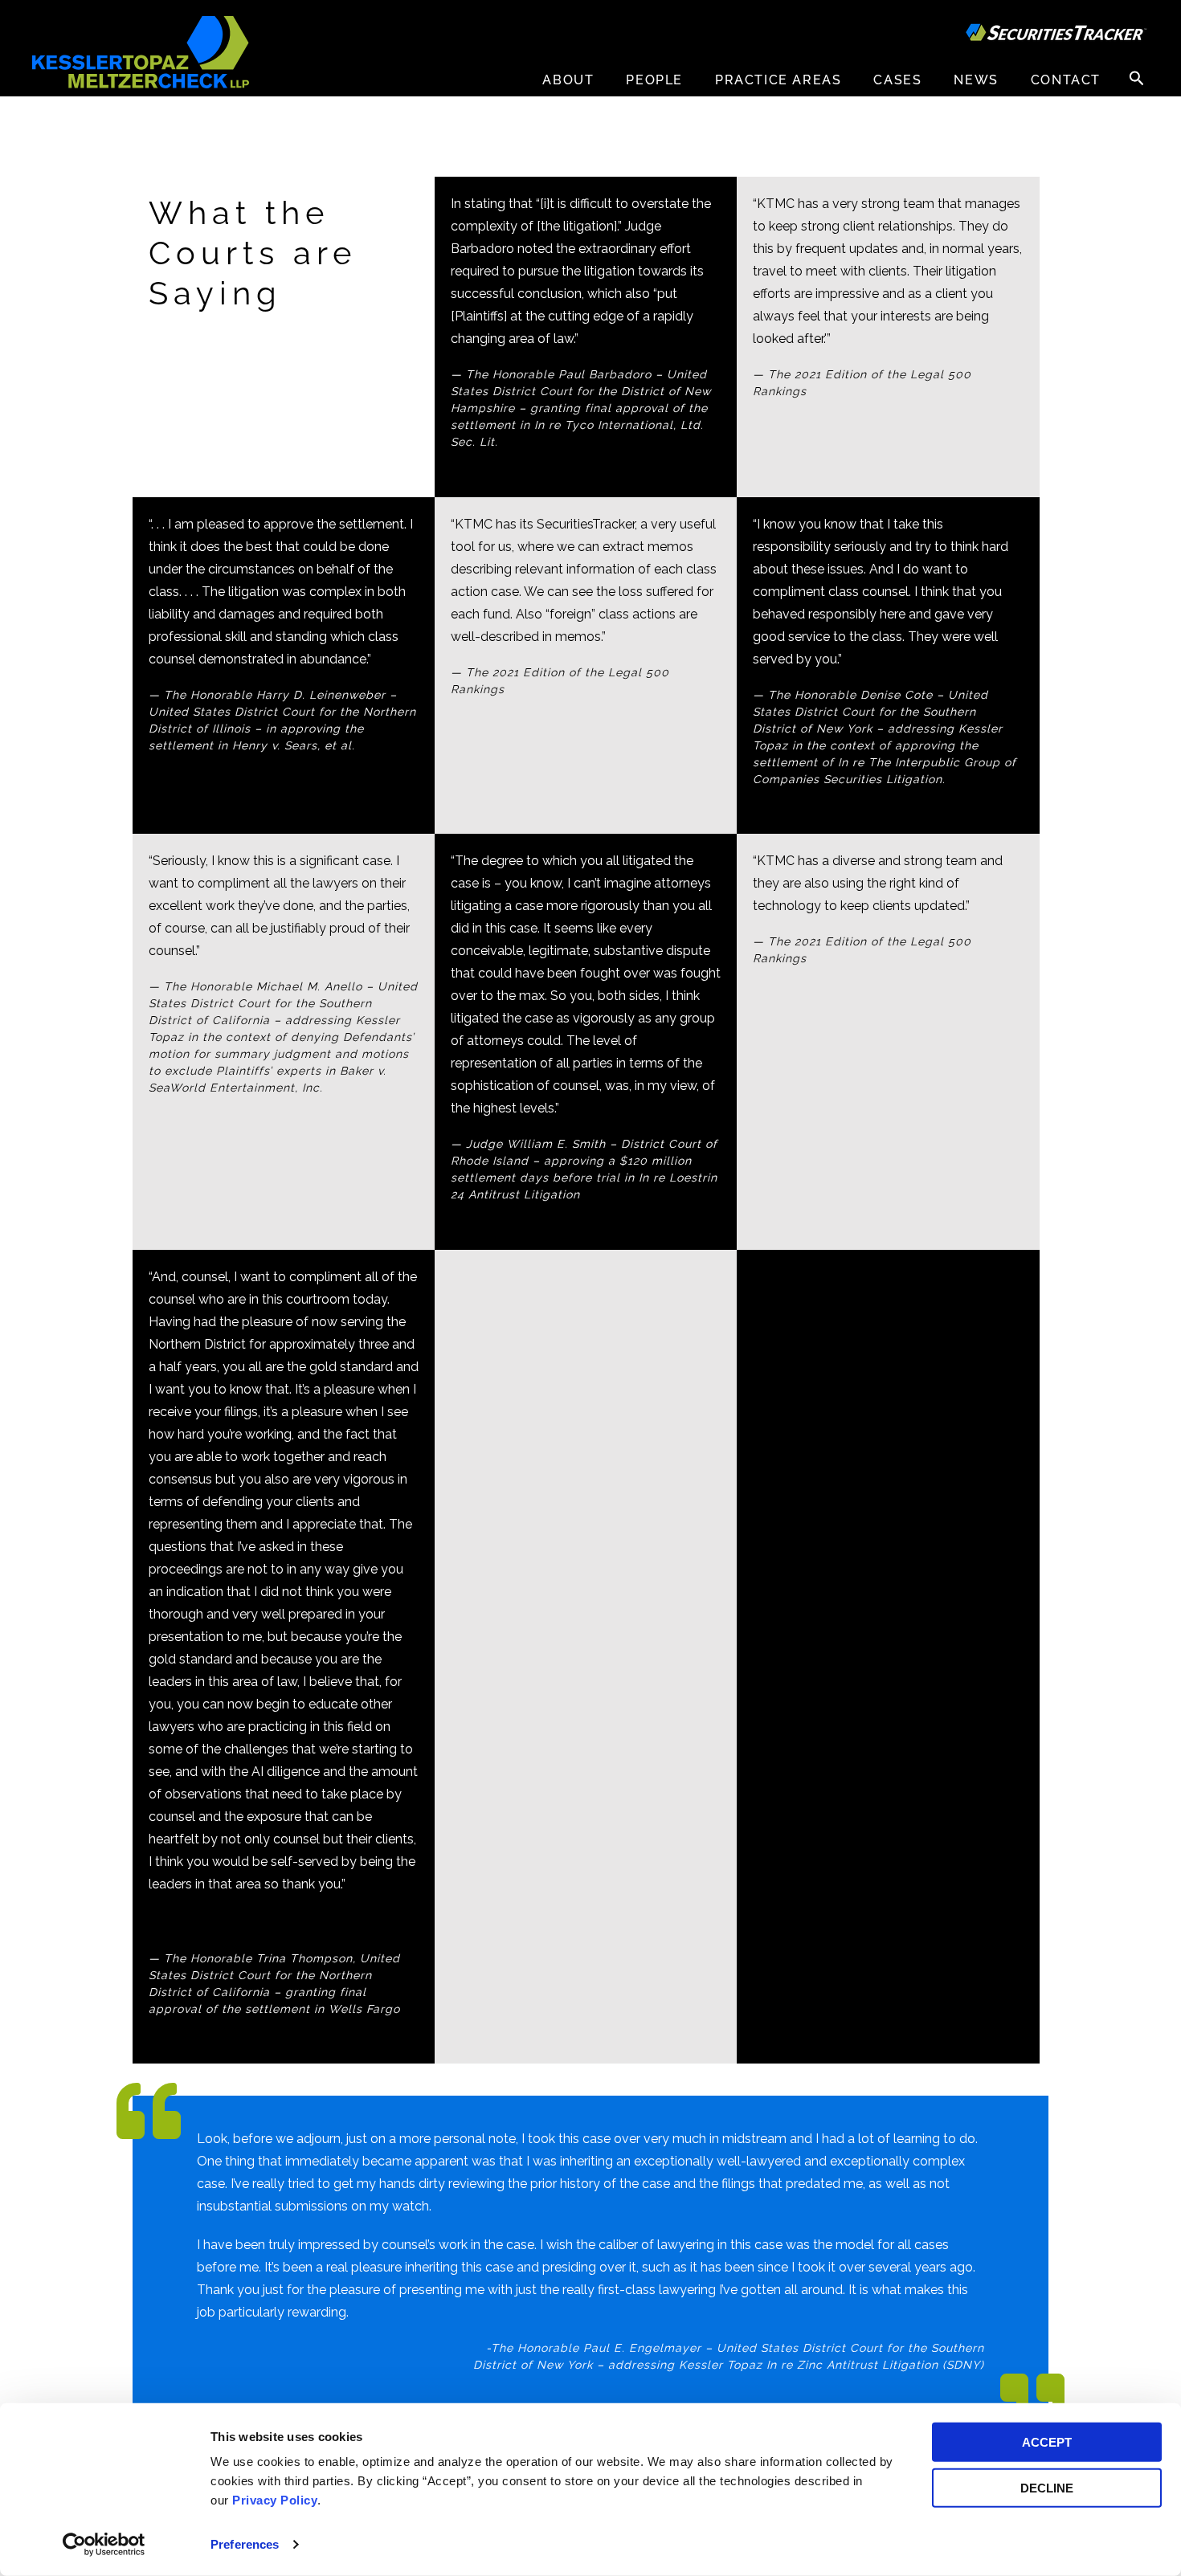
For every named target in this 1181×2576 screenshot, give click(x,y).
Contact (1066, 80)
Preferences (245, 2544)
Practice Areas (778, 80)
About (568, 80)
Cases (897, 80)
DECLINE (1047, 2487)
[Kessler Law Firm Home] (141, 51)
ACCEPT (1047, 2442)
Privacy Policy (275, 2500)
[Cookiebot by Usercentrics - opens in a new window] (104, 2545)
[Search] (1137, 78)
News (976, 80)
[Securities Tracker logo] (1056, 35)
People (654, 80)
